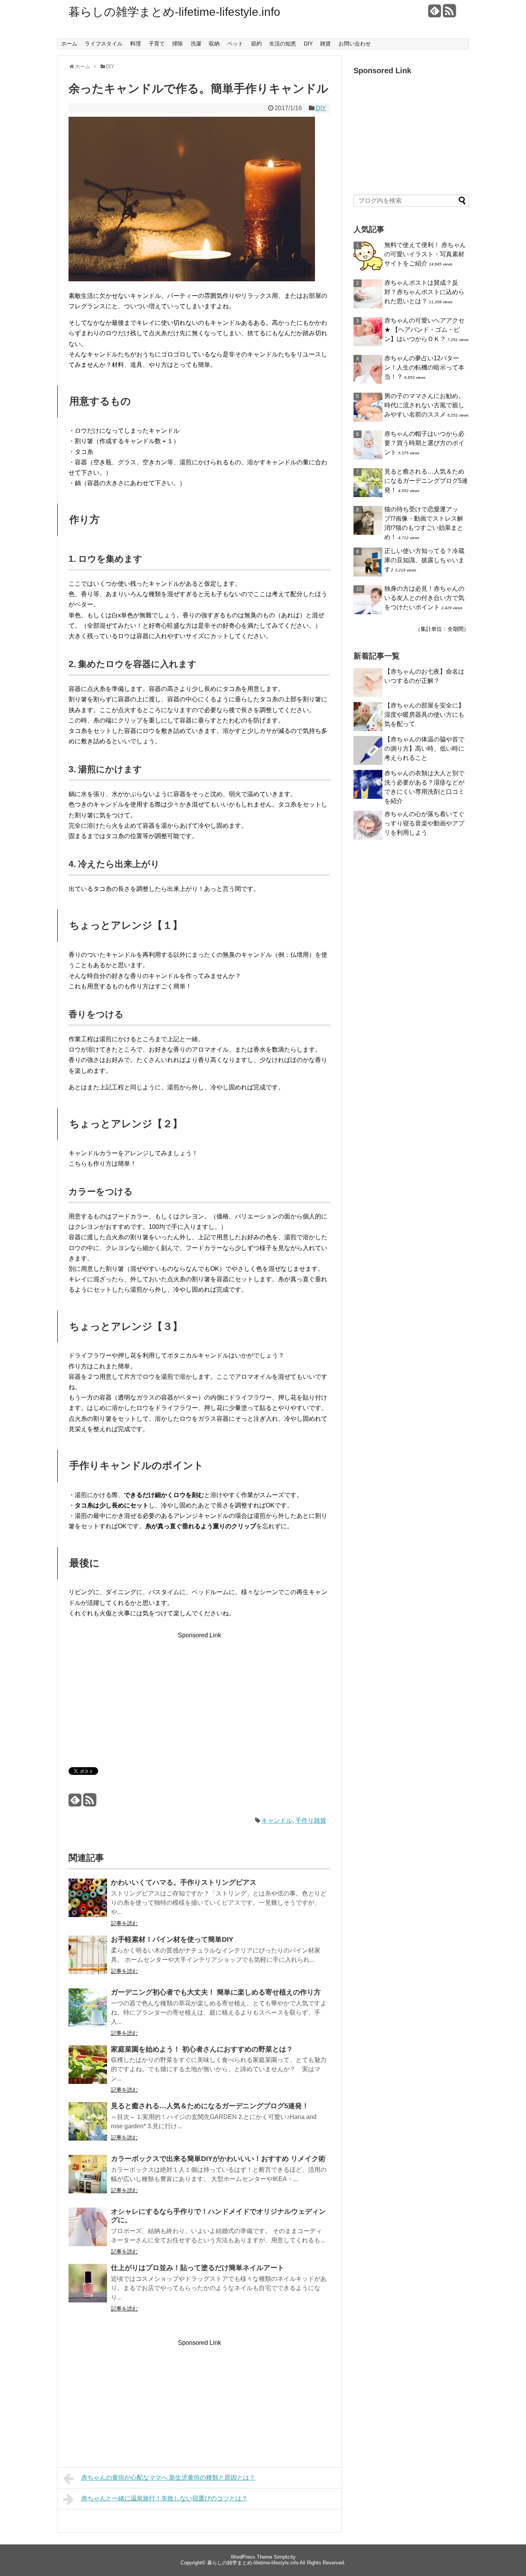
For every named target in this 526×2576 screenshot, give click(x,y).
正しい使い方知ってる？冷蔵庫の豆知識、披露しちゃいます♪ (424, 560)
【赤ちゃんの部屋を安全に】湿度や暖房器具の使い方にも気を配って (424, 715)
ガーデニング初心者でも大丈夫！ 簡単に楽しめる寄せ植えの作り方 (216, 1992)
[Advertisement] (133, 1694)
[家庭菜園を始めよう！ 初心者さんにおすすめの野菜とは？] (88, 2070)
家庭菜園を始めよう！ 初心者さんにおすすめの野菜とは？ (202, 2049)
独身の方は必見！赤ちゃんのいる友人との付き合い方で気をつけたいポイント (424, 598)
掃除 (178, 44)
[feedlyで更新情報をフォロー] (435, 14)
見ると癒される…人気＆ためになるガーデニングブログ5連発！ (210, 2106)
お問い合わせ (355, 44)
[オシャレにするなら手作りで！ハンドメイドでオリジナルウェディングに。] (88, 2232)
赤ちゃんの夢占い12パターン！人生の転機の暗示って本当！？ (424, 367)
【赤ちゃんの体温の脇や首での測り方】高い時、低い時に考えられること (424, 749)
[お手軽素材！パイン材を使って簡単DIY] (88, 1960)
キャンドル (277, 1821)
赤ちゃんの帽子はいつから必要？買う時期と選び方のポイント (424, 443)
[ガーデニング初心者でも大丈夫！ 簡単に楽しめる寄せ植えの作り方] (88, 2013)
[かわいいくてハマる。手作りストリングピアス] (88, 1903)
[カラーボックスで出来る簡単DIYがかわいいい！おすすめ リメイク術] (88, 2179)
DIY (308, 44)
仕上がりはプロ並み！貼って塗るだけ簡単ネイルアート (198, 2268)
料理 (136, 44)
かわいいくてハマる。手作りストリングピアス (184, 1882)
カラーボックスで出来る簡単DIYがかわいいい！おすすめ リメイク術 (218, 2159)
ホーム (69, 44)
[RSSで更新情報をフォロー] (449, 14)
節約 (256, 44)
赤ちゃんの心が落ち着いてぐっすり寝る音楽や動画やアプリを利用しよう (424, 823)
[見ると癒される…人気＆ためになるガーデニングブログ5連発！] (88, 2127)
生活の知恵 (283, 44)
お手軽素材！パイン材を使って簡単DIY (172, 1939)
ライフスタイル (104, 44)
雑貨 (325, 44)
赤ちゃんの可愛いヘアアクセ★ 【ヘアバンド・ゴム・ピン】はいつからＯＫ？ (424, 330)
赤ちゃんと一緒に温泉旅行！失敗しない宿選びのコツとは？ (164, 2498)
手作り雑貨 (311, 1821)
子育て (157, 44)
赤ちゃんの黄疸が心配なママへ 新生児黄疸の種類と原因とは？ (168, 2478)
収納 (214, 44)
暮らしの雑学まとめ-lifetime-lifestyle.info (174, 12)
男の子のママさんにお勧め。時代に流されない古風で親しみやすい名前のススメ (424, 405)
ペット (235, 44)
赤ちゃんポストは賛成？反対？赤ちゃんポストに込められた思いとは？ (424, 292)
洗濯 (196, 44)
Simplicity (285, 2557)
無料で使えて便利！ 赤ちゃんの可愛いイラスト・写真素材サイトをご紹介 (425, 254)
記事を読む (124, 1923)
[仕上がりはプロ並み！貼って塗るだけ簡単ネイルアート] (88, 2288)
